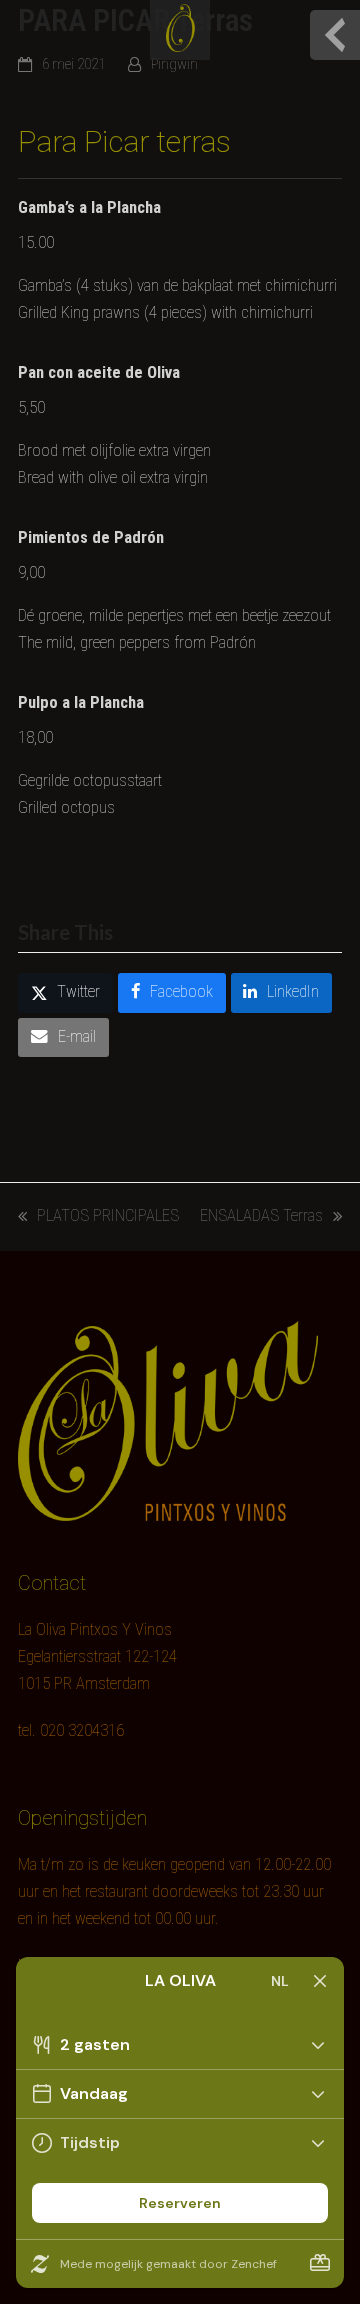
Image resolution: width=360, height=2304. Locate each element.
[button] (65, 993)
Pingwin (174, 64)
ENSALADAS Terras (261, 1218)
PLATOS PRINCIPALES (98, 1218)
